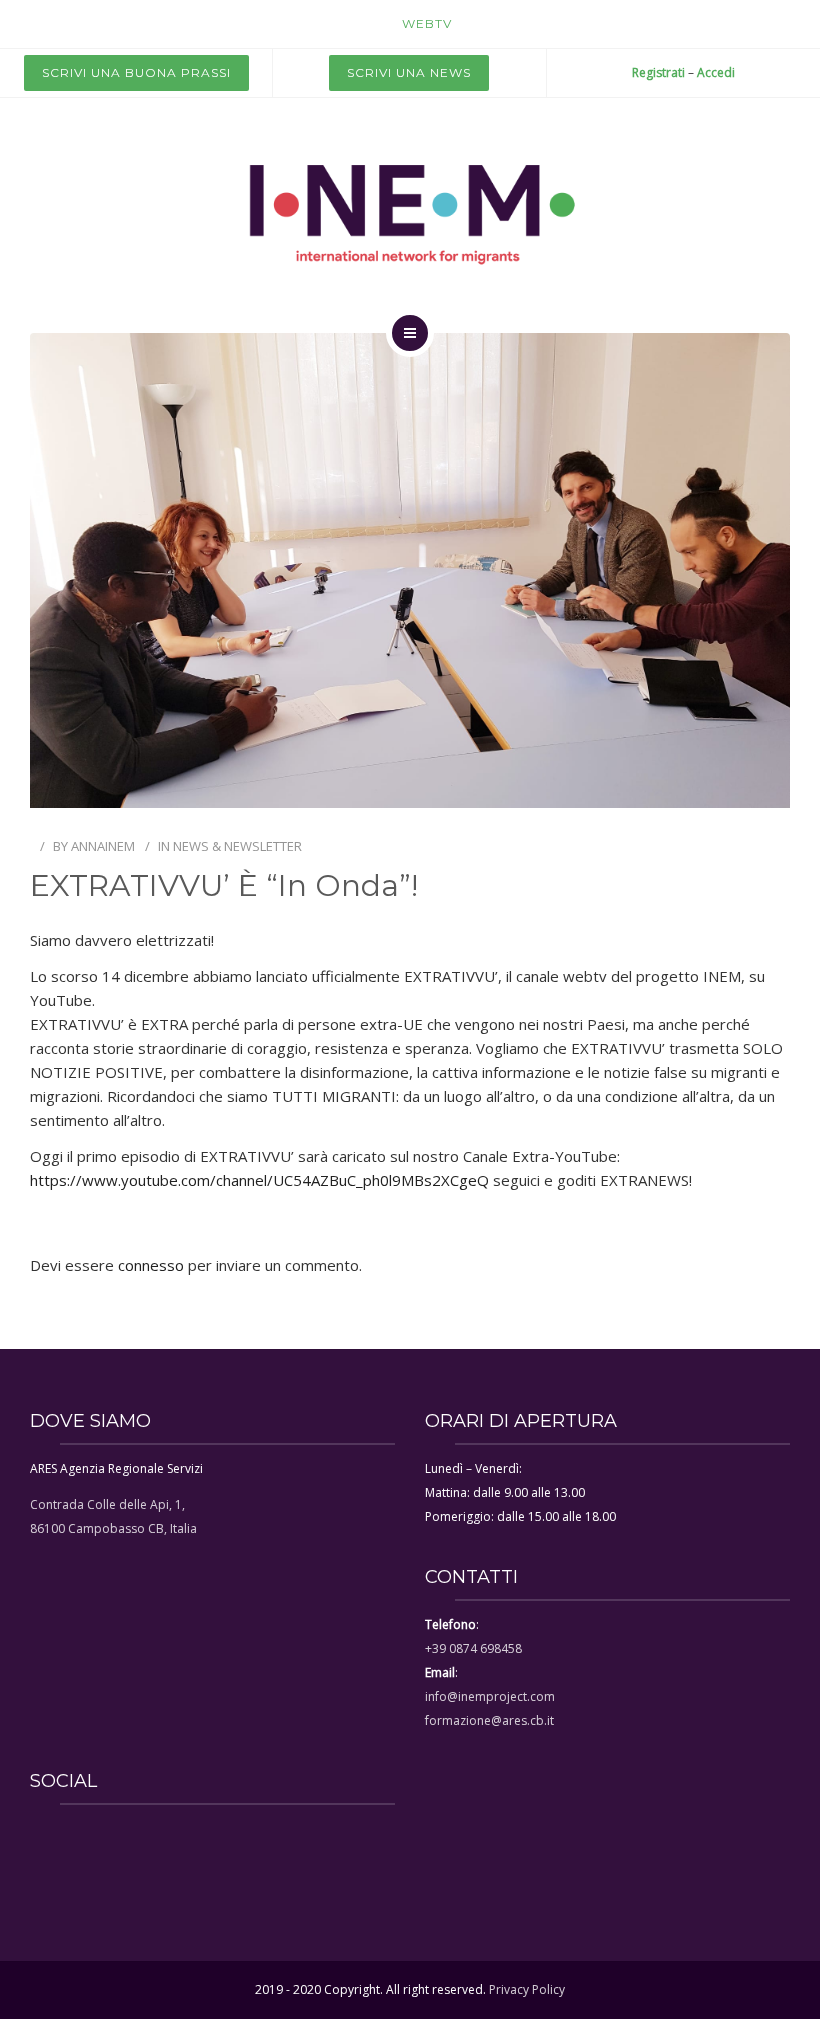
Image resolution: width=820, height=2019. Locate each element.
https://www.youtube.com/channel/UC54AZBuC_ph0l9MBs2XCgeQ (259, 1180)
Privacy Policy (527, 1989)
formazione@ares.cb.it (489, 1720)
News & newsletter (237, 846)
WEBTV (427, 23)
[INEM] (410, 212)
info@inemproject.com (490, 1696)
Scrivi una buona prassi (136, 72)
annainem (103, 846)
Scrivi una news (409, 72)
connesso (151, 1265)
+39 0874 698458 (473, 1648)
